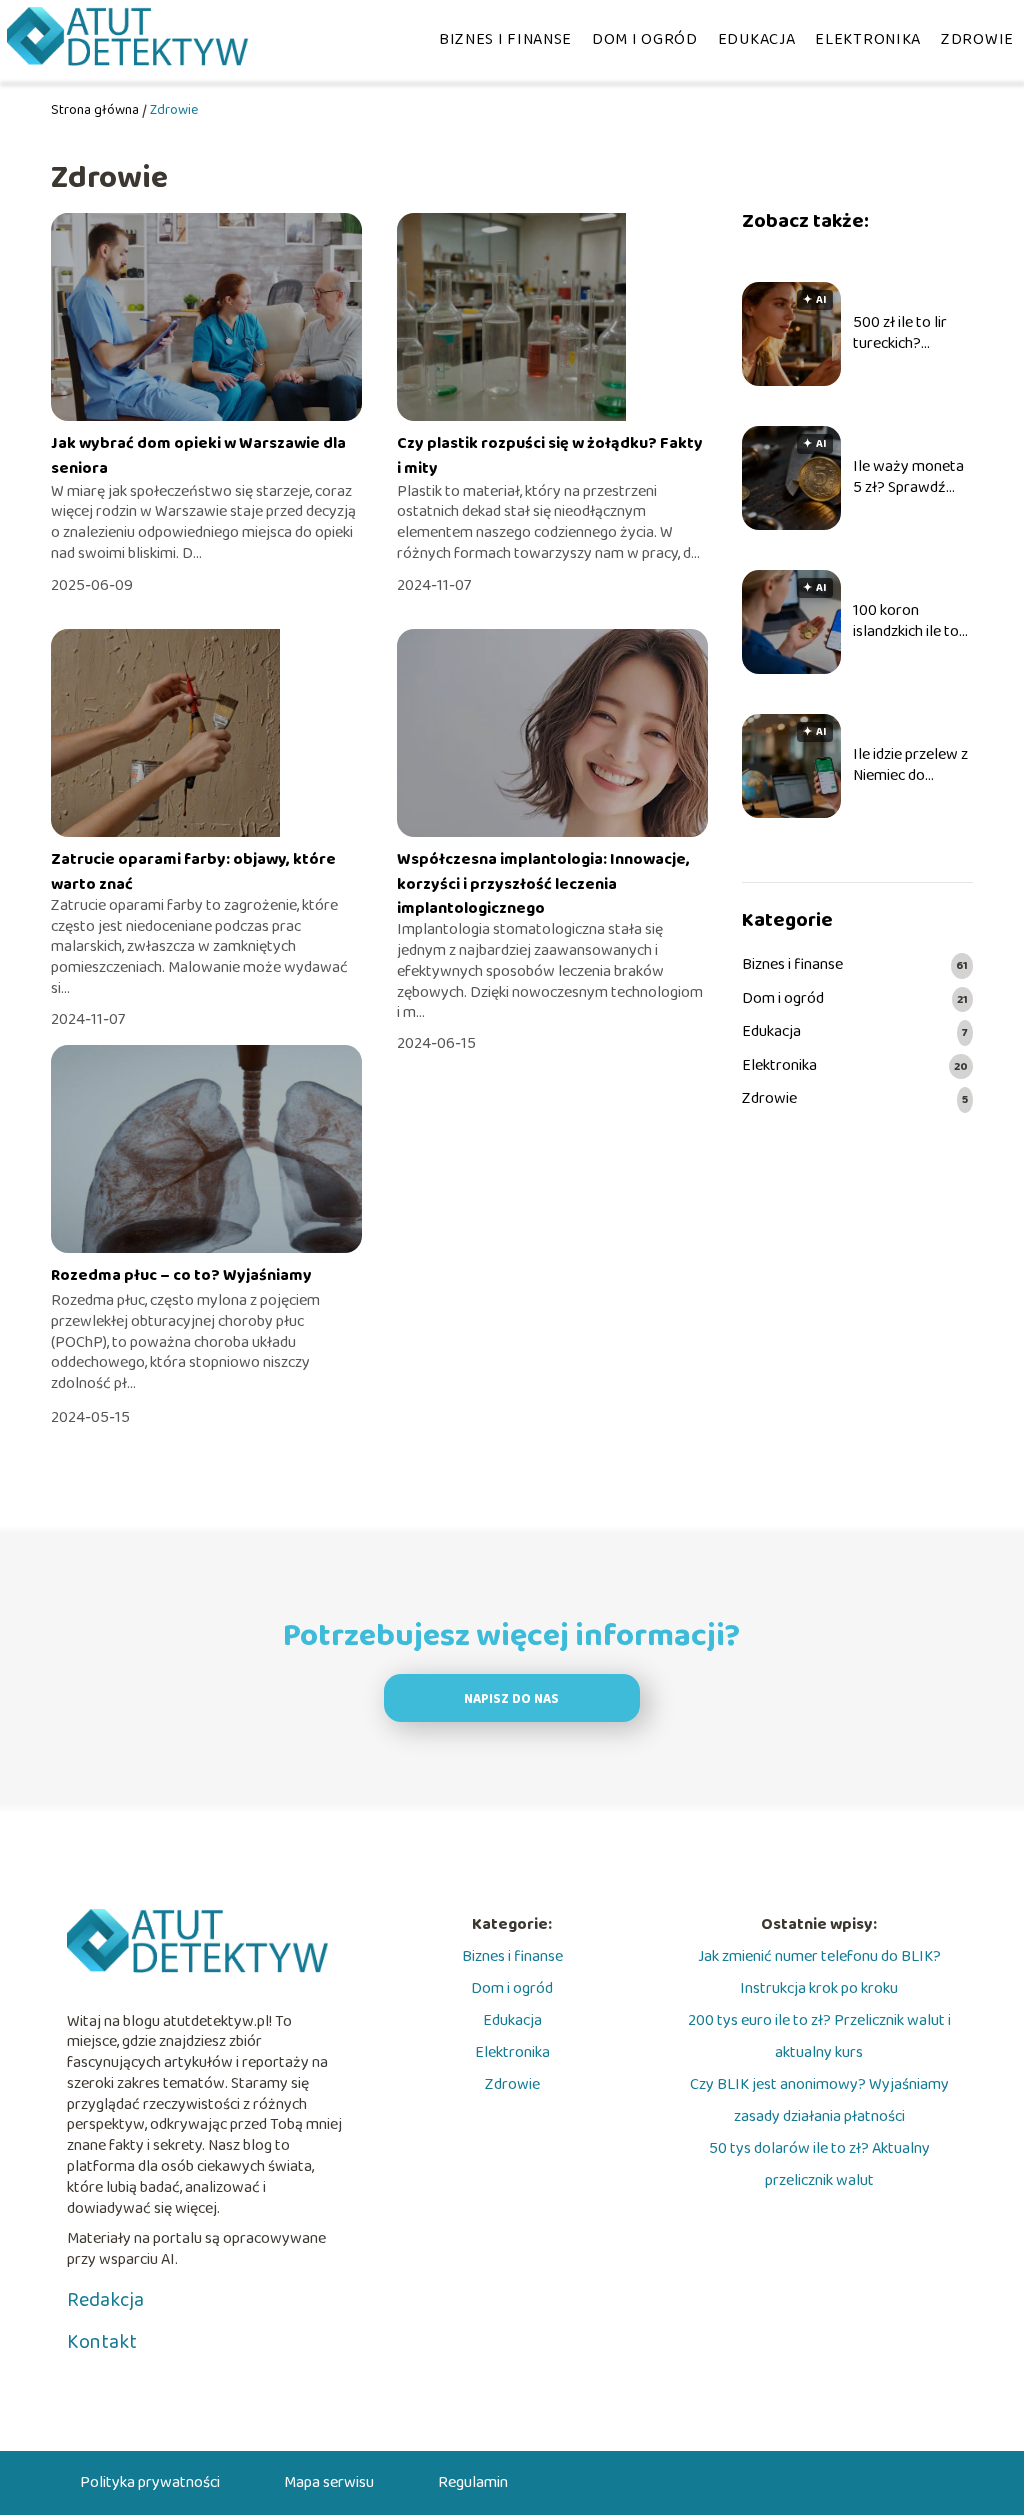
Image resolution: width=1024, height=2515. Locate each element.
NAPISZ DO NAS (511, 1699)
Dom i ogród (645, 39)
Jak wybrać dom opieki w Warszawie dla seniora (198, 455)
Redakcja (105, 2300)
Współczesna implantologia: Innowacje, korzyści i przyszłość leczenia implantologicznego (543, 884)
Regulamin (473, 2482)
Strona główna (95, 110)
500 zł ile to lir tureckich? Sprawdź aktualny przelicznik (912, 334)
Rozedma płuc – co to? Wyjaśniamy (181, 1275)
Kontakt (102, 2342)
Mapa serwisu (329, 2482)
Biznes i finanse (505, 39)
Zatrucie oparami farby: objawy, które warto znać (193, 871)
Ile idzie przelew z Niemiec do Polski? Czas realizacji (910, 766)
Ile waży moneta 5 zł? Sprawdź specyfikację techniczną (908, 478)
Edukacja (757, 39)
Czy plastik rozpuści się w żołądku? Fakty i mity (550, 455)
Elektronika (868, 39)
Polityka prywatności (150, 2482)
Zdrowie (977, 39)
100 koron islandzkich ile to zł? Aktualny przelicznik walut (907, 622)
